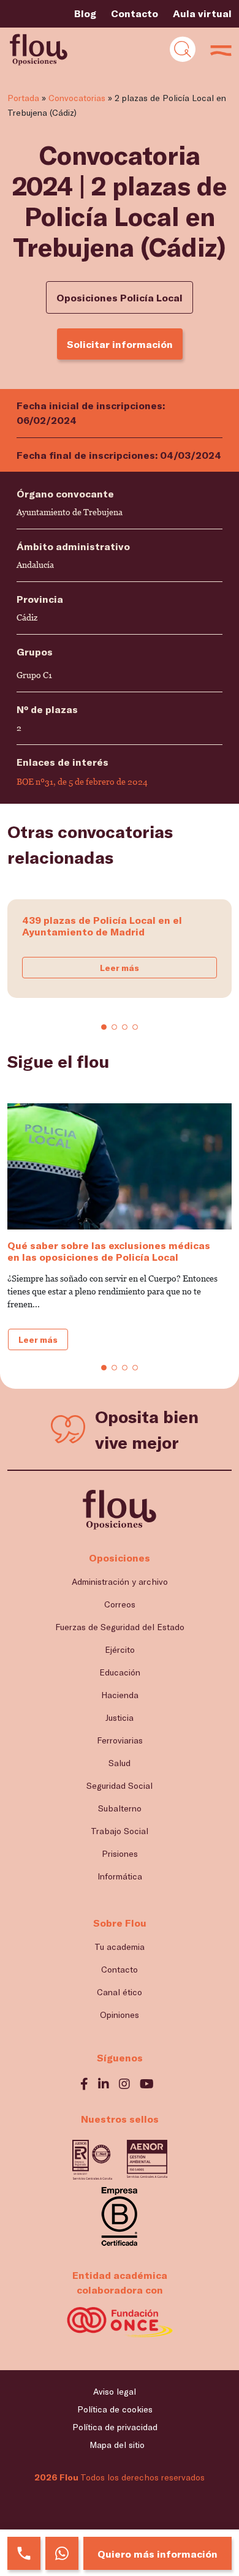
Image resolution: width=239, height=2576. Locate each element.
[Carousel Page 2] (114, 1027)
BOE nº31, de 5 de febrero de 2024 (82, 782)
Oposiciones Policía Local (120, 297)
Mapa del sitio (117, 2445)
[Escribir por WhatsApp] (62, 2553)
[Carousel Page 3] (125, 1027)
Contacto (135, 13)
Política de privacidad (115, 2427)
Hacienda (120, 1695)
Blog (85, 13)
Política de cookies (115, 2409)
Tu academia (120, 1947)
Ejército (120, 1649)
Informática (120, 1876)
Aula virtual (202, 13)
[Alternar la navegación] (183, 49)
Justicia (120, 1717)
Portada (23, 98)
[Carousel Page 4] (135, 1027)
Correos (120, 1604)
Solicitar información (120, 344)
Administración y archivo (120, 1581)
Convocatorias (77, 98)
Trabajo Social (120, 1831)
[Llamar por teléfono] (24, 2553)
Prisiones (120, 1853)
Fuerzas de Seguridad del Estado (120, 1627)
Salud (120, 1763)
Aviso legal (115, 2391)
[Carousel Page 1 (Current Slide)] (104, 1027)
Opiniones (120, 2015)
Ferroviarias (120, 1740)
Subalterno (120, 1808)
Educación (120, 1672)
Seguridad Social (120, 1785)
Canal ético (120, 1992)
